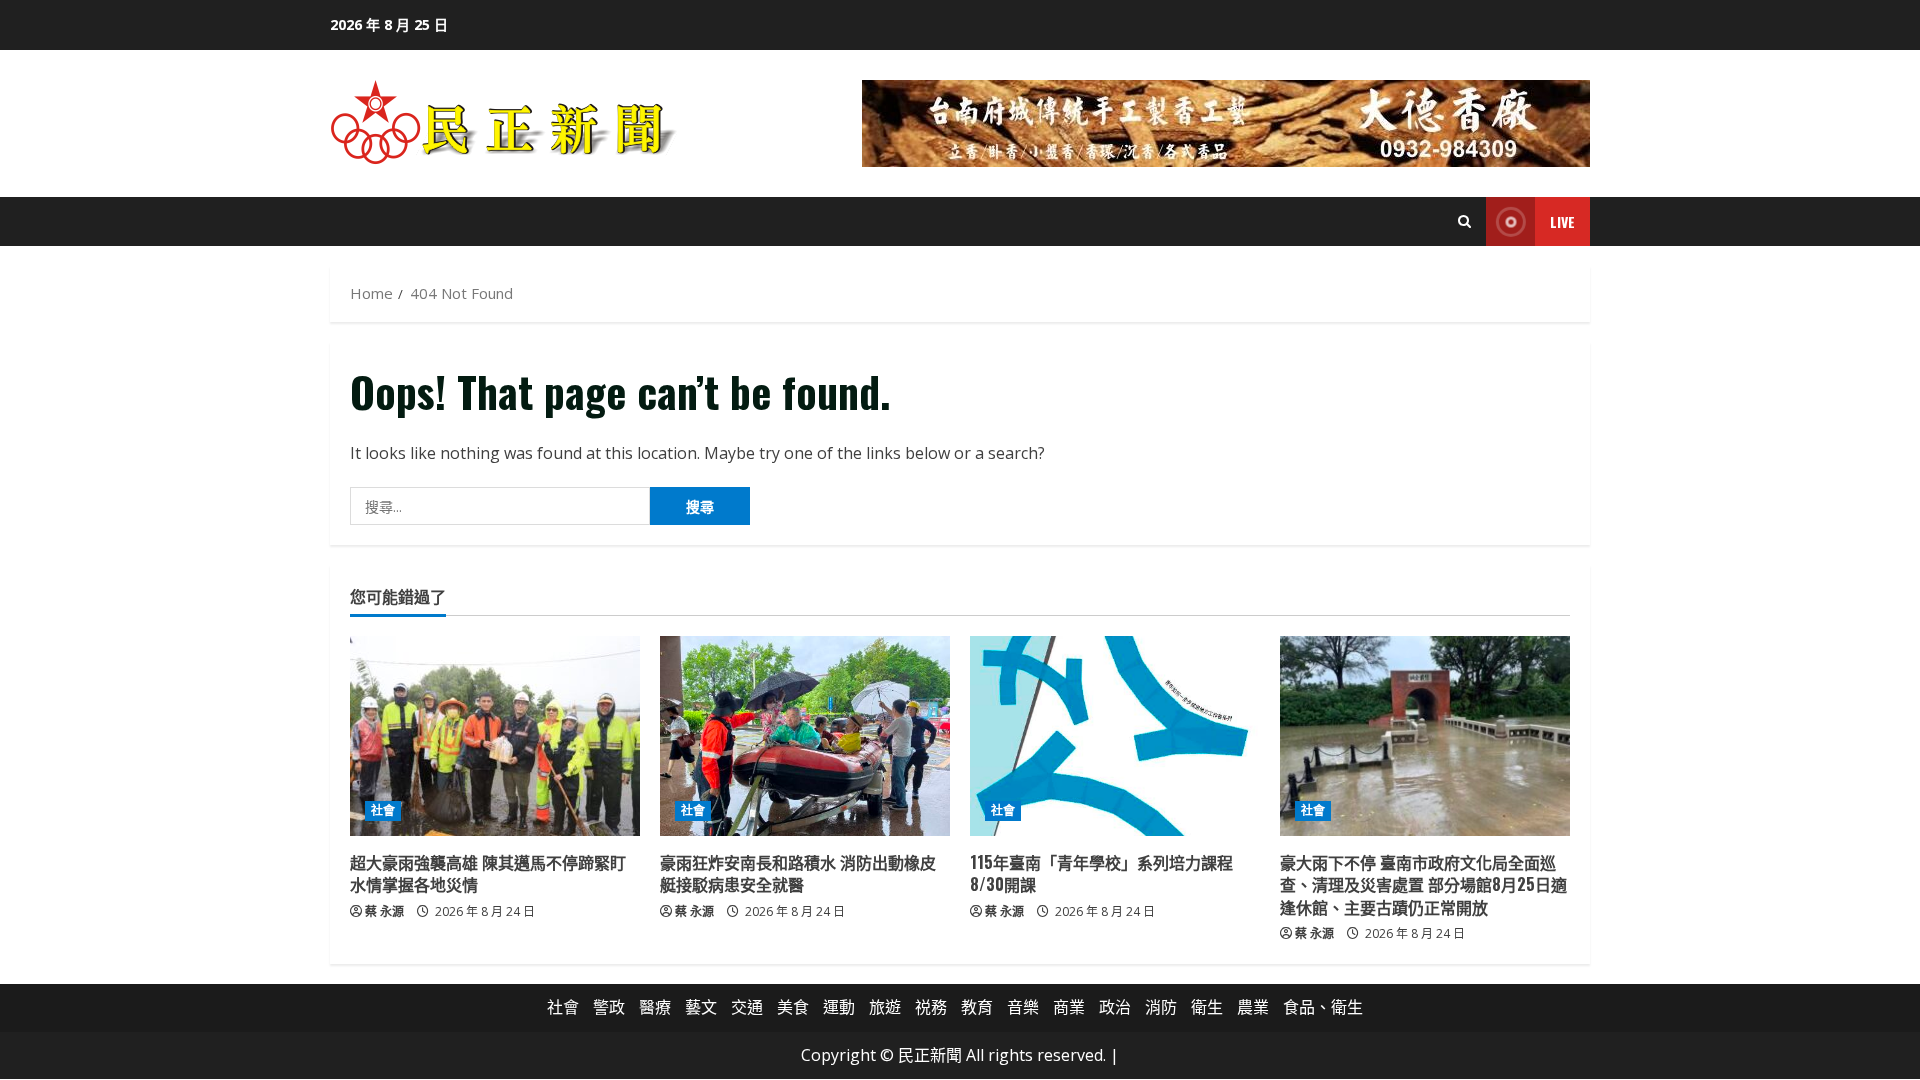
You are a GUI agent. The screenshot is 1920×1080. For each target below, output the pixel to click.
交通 (747, 1007)
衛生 (1207, 1007)
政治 (1115, 1007)
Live (1562, 221)
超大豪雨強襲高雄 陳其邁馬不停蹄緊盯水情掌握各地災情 (488, 873)
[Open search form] (1464, 221)
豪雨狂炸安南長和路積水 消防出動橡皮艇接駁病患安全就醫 (798, 873)
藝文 (701, 1007)
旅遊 (885, 1007)
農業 (1253, 1007)
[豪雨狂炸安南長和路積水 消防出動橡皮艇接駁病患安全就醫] (805, 736)
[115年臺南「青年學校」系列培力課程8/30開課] (1115, 736)
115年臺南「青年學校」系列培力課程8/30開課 (1101, 873)
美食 (793, 1007)
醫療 (655, 1007)
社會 (383, 810)
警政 (609, 1007)
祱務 (931, 1007)
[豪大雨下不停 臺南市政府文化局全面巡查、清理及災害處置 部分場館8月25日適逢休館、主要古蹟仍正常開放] (1425, 736)
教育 (977, 1007)
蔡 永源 (384, 911)
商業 (1069, 1007)
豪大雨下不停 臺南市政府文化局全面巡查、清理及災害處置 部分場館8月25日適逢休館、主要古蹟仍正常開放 (1423, 884)
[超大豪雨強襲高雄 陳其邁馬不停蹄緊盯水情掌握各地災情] (495, 736)
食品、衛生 (1323, 1007)
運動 (839, 1007)
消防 (1161, 1007)
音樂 (1023, 1007)
